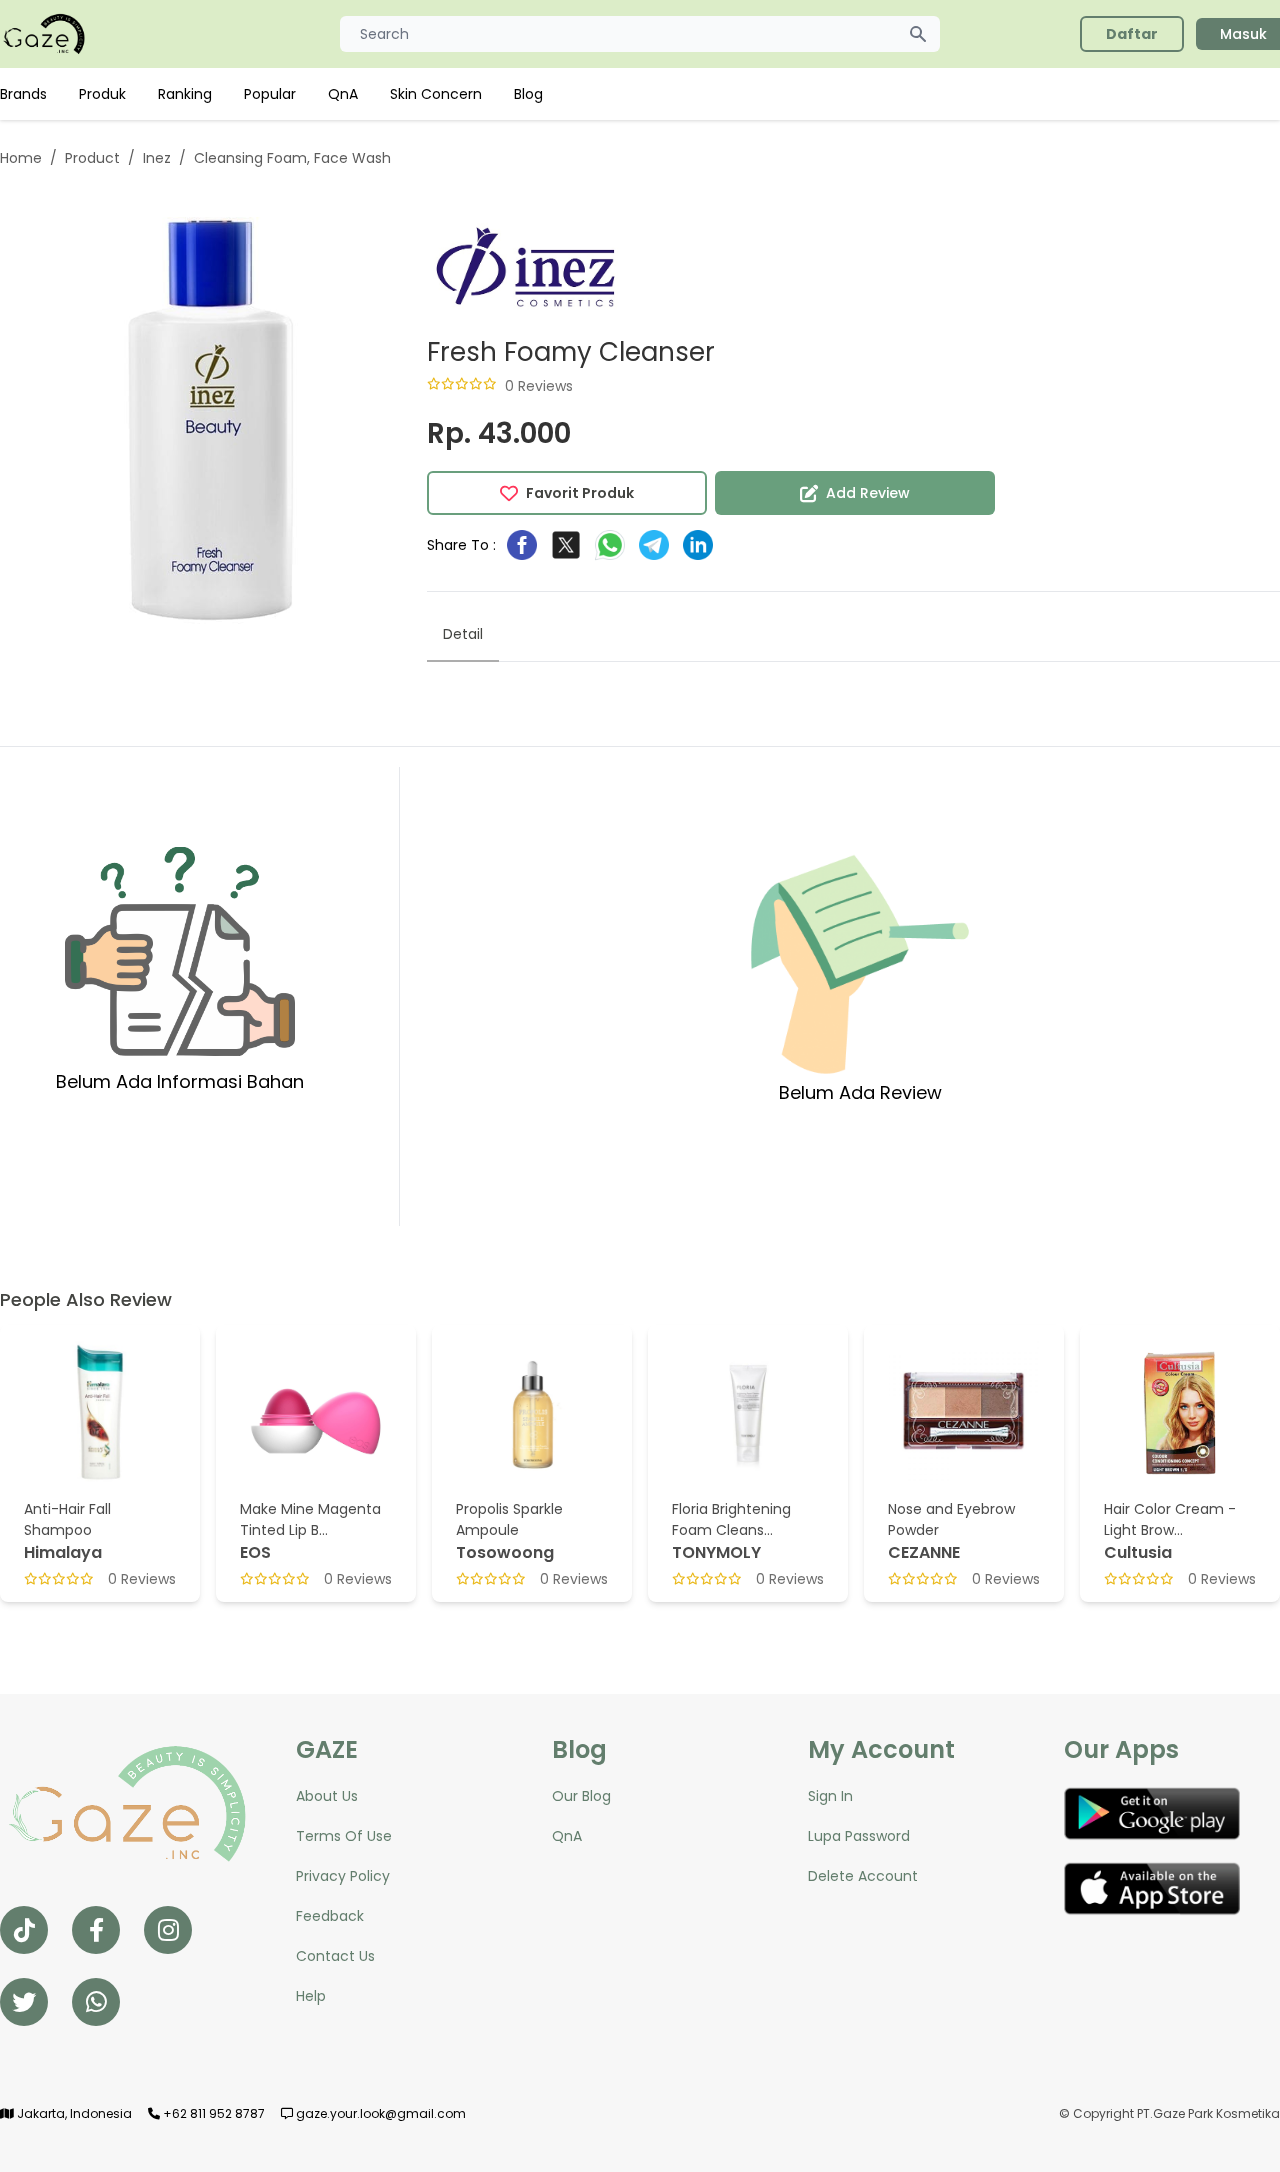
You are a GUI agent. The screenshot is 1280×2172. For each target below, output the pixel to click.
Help (311, 1996)
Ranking (185, 94)
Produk (102, 94)
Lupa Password (859, 1836)
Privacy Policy (343, 1876)
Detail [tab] (463, 634)
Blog (528, 94)
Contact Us (335, 1956)
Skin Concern (436, 94)
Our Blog (581, 1796)
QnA (343, 94)
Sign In (830, 1796)
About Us (327, 1796)
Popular (270, 94)
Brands (23, 94)
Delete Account (863, 1876)
